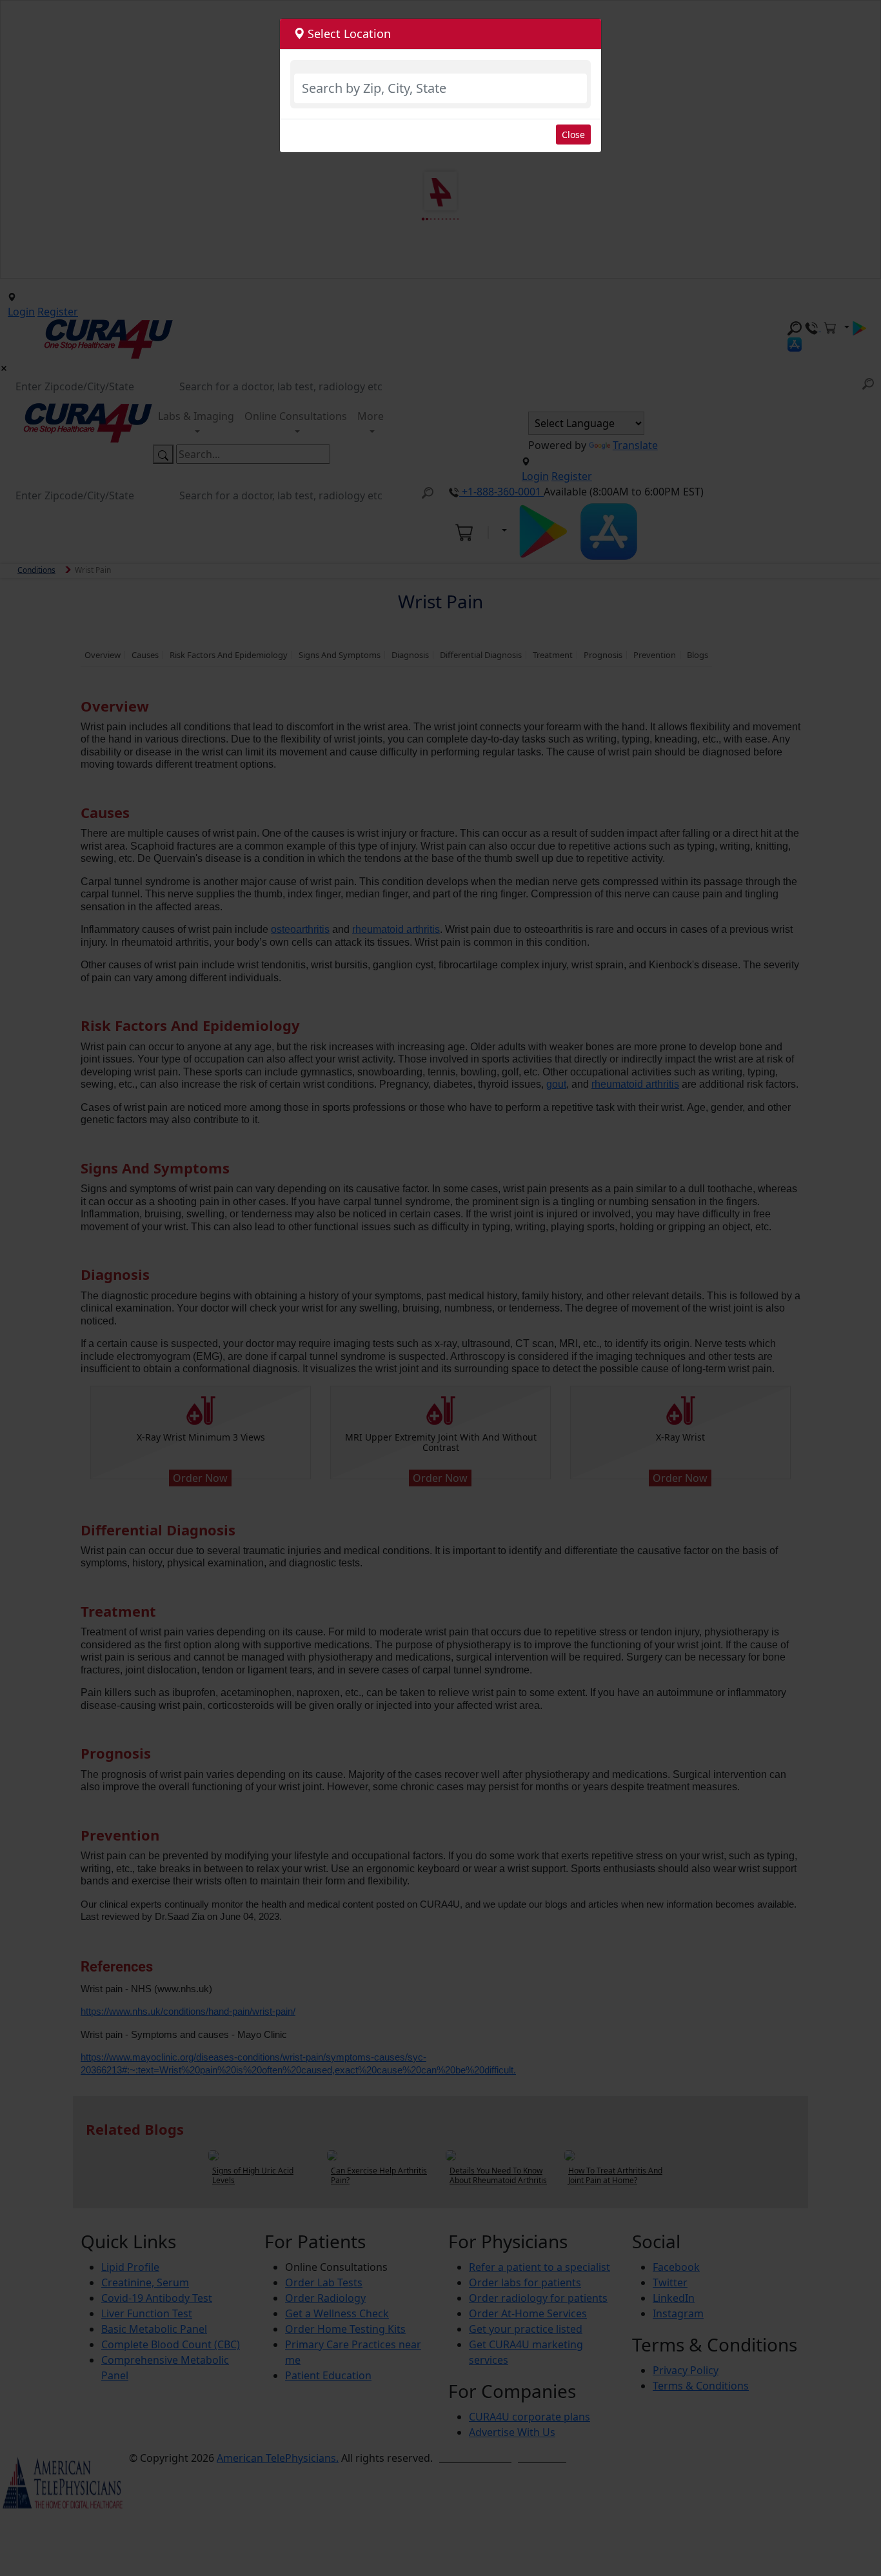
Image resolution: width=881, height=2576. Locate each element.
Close (573, 135)
